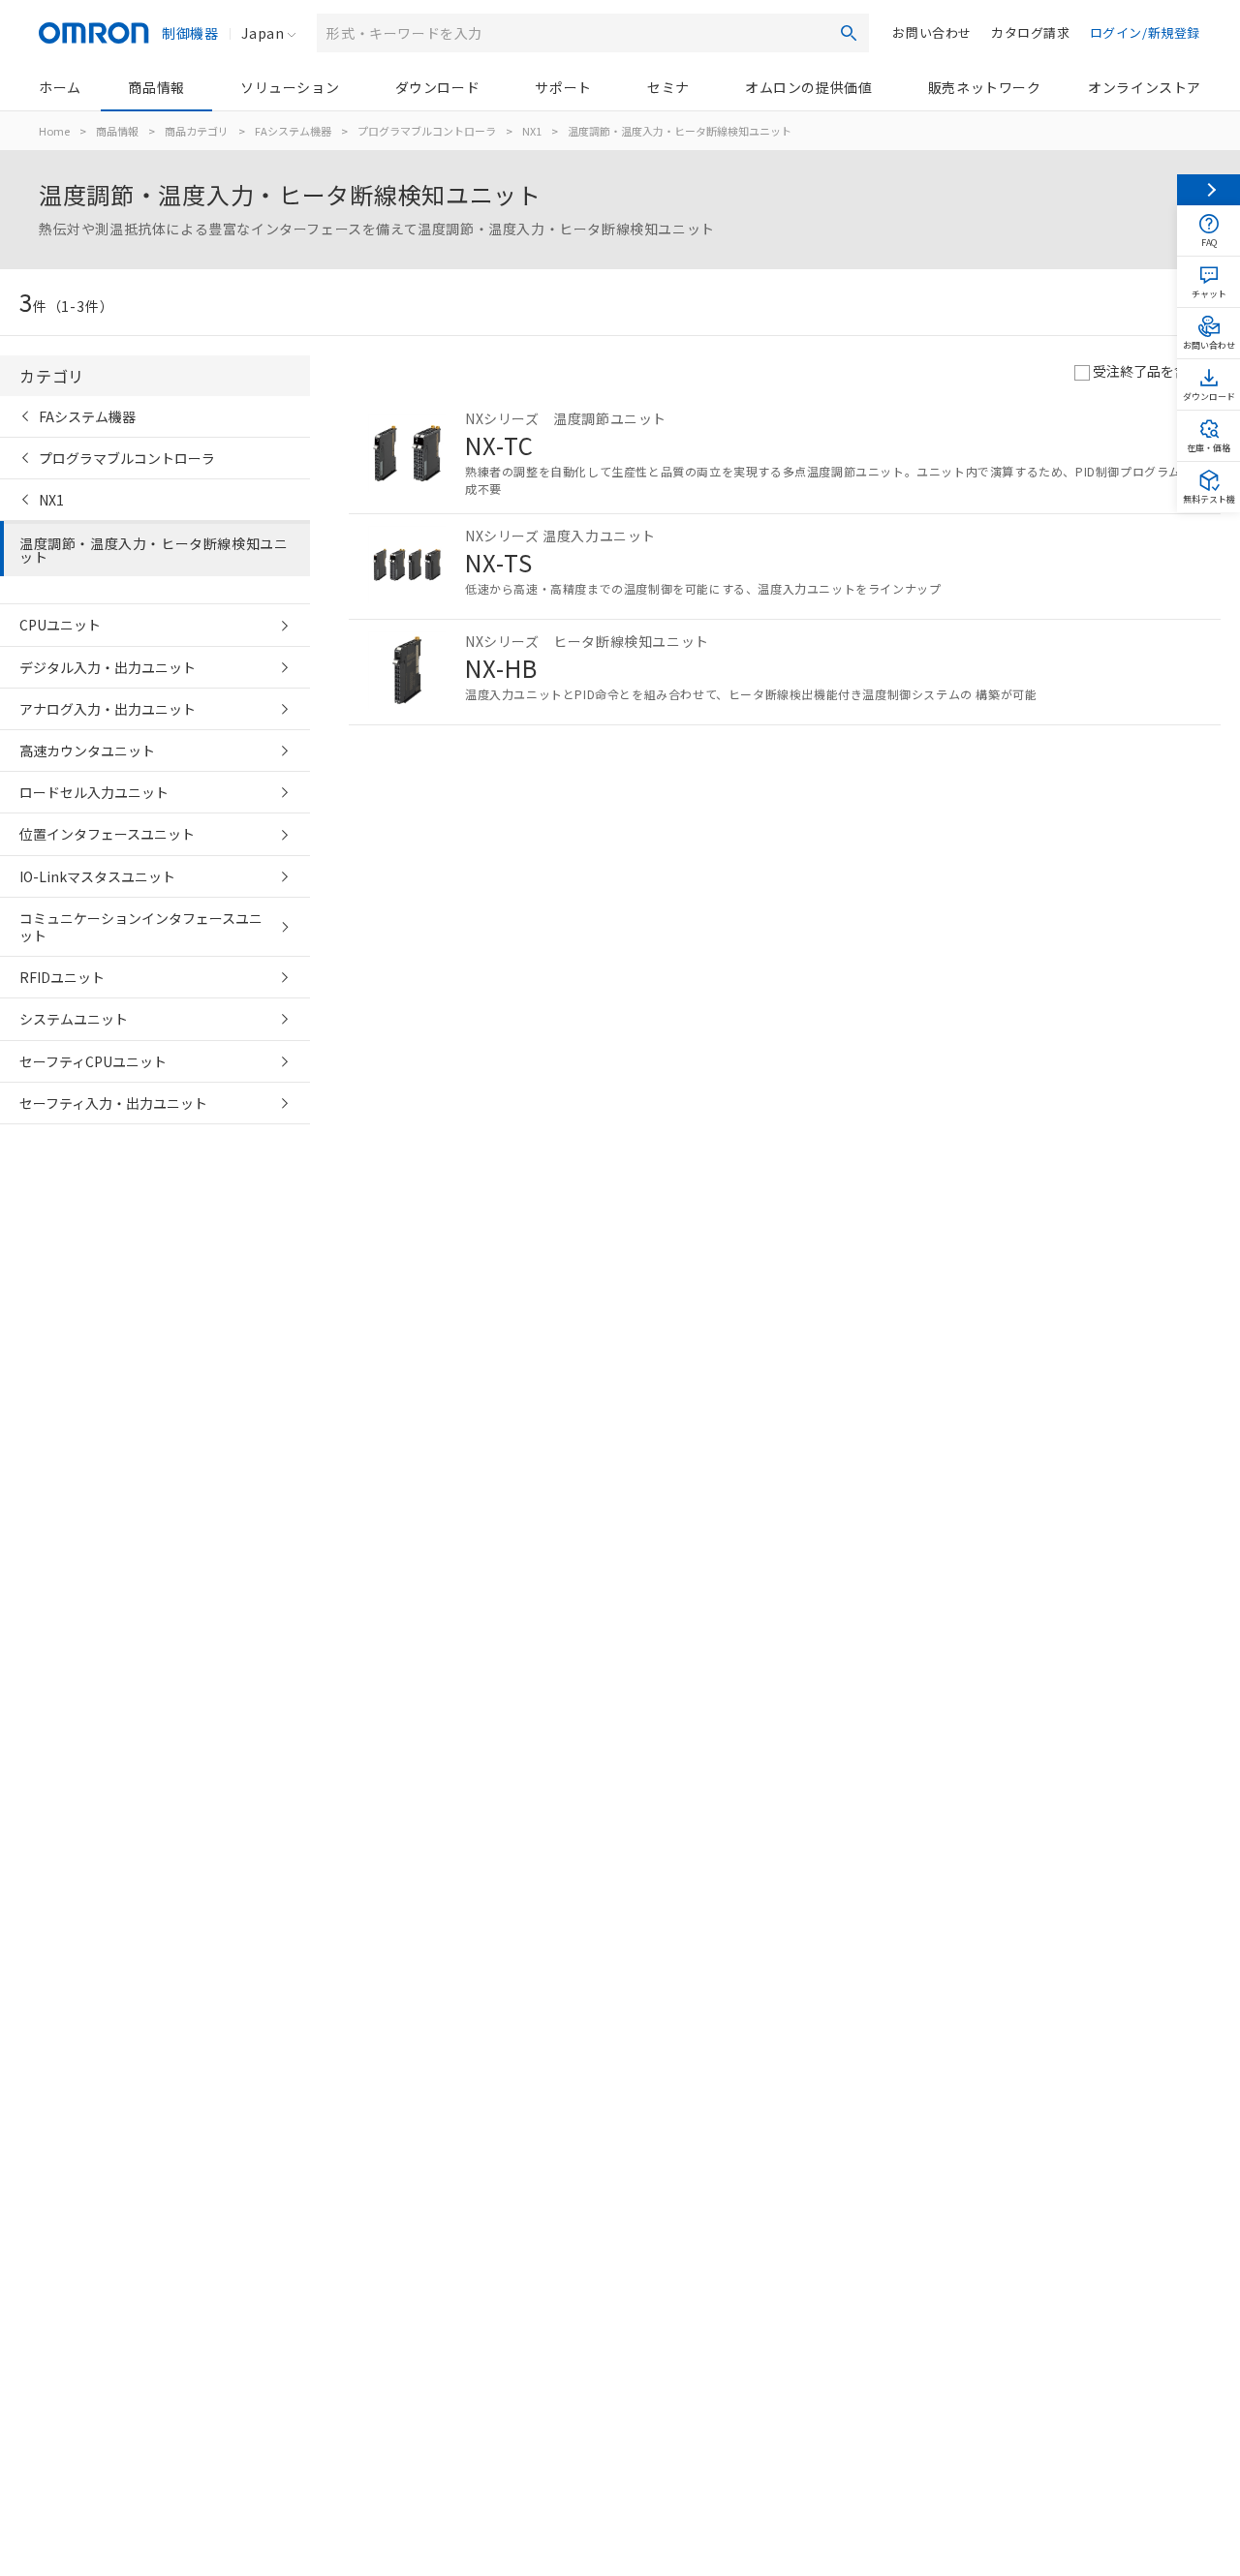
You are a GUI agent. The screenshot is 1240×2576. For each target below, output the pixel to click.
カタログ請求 (1031, 32)
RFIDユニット (62, 977)
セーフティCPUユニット (93, 1061)
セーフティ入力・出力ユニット (113, 1103)
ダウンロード (438, 87)
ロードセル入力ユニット (94, 792)
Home (54, 131)
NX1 (532, 131)
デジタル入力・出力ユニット (108, 667)
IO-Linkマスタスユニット (97, 876)
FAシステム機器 (293, 131)
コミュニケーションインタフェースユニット (141, 927)
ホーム (60, 87)
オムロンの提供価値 (808, 87)
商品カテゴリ (197, 131)
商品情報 (156, 87)
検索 (849, 33)
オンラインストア (1145, 87)
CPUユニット (60, 625)
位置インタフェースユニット (107, 834)
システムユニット (74, 1019)
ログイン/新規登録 (1145, 32)
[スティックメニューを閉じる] (1209, 190)
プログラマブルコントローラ (427, 131)
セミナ (668, 87)
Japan (263, 33)
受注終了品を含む (1147, 371)
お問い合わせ (932, 32)
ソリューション (290, 87)
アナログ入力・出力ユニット (108, 709)
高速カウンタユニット (87, 751)
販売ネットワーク (985, 87)
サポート (563, 87)
